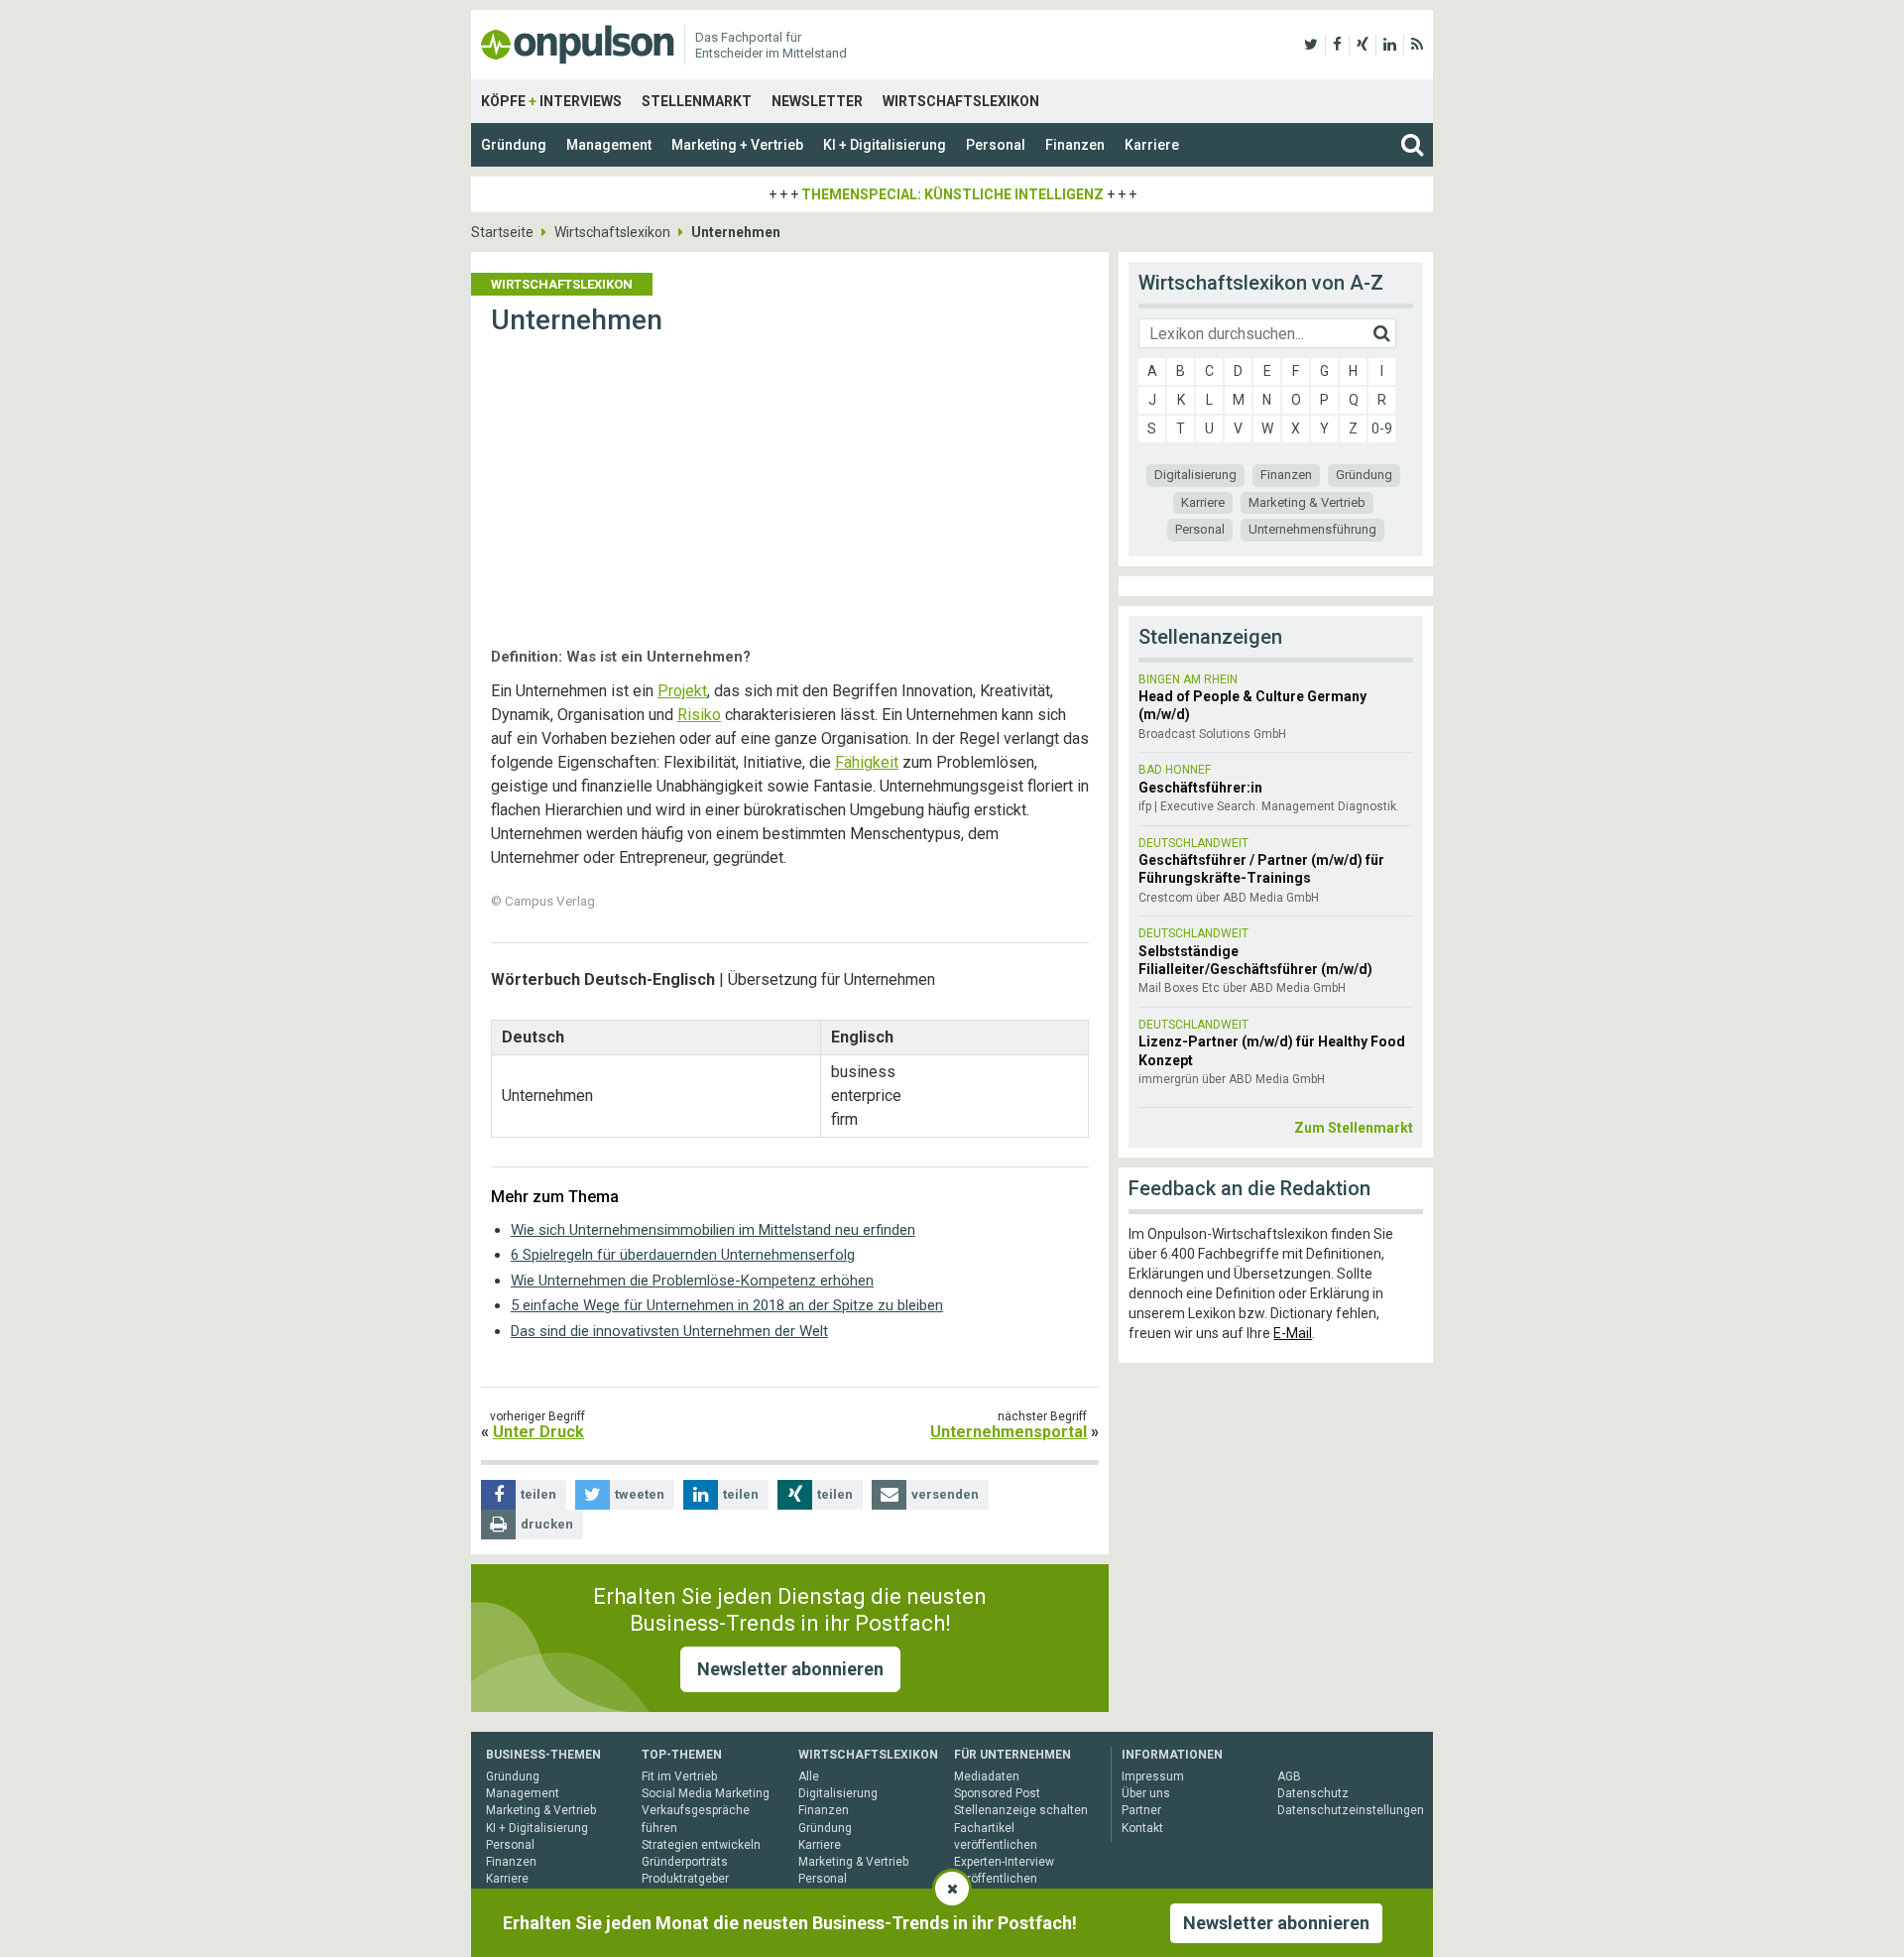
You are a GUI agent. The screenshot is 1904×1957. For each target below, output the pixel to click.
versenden (945, 1494)
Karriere (1152, 145)
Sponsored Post (997, 1793)
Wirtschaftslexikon (961, 101)
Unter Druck (538, 1432)
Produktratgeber (685, 1879)
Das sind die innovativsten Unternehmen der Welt (669, 1331)
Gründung (514, 145)
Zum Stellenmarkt (1354, 1128)
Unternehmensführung (1312, 529)
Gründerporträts (685, 1862)
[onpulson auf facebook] (1337, 45)
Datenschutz (1313, 1793)
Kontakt (1142, 1828)
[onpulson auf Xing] (1363, 45)
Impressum (1153, 1776)
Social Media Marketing (706, 1793)
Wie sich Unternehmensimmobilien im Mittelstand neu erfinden (713, 1230)
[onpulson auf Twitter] (1311, 45)
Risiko (699, 715)
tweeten (640, 1494)
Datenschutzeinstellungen (1351, 1810)
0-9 (1382, 428)
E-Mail (1293, 1333)
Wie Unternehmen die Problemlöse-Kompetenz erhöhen (692, 1281)
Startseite (502, 232)
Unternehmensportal (1009, 1432)
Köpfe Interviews (551, 101)
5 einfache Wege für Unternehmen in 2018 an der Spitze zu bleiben (727, 1305)
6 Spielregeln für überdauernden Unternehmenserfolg (683, 1255)
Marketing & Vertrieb (1307, 502)
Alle (809, 1776)
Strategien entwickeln (701, 1845)
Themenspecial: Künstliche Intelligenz (952, 194)
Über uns (1146, 1793)
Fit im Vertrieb (679, 1776)
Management (609, 145)
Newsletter (817, 101)
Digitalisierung (1195, 475)
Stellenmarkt (697, 101)
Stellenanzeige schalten (1021, 1810)
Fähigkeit (867, 762)
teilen (538, 1494)
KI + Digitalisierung (885, 145)
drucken (547, 1524)
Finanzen (1075, 145)
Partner (1141, 1810)
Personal (996, 145)
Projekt (682, 691)
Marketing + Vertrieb (737, 145)
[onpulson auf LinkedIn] (1390, 45)
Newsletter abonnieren (790, 1669)
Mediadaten (987, 1776)
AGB (1289, 1776)
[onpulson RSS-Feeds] (1417, 45)
